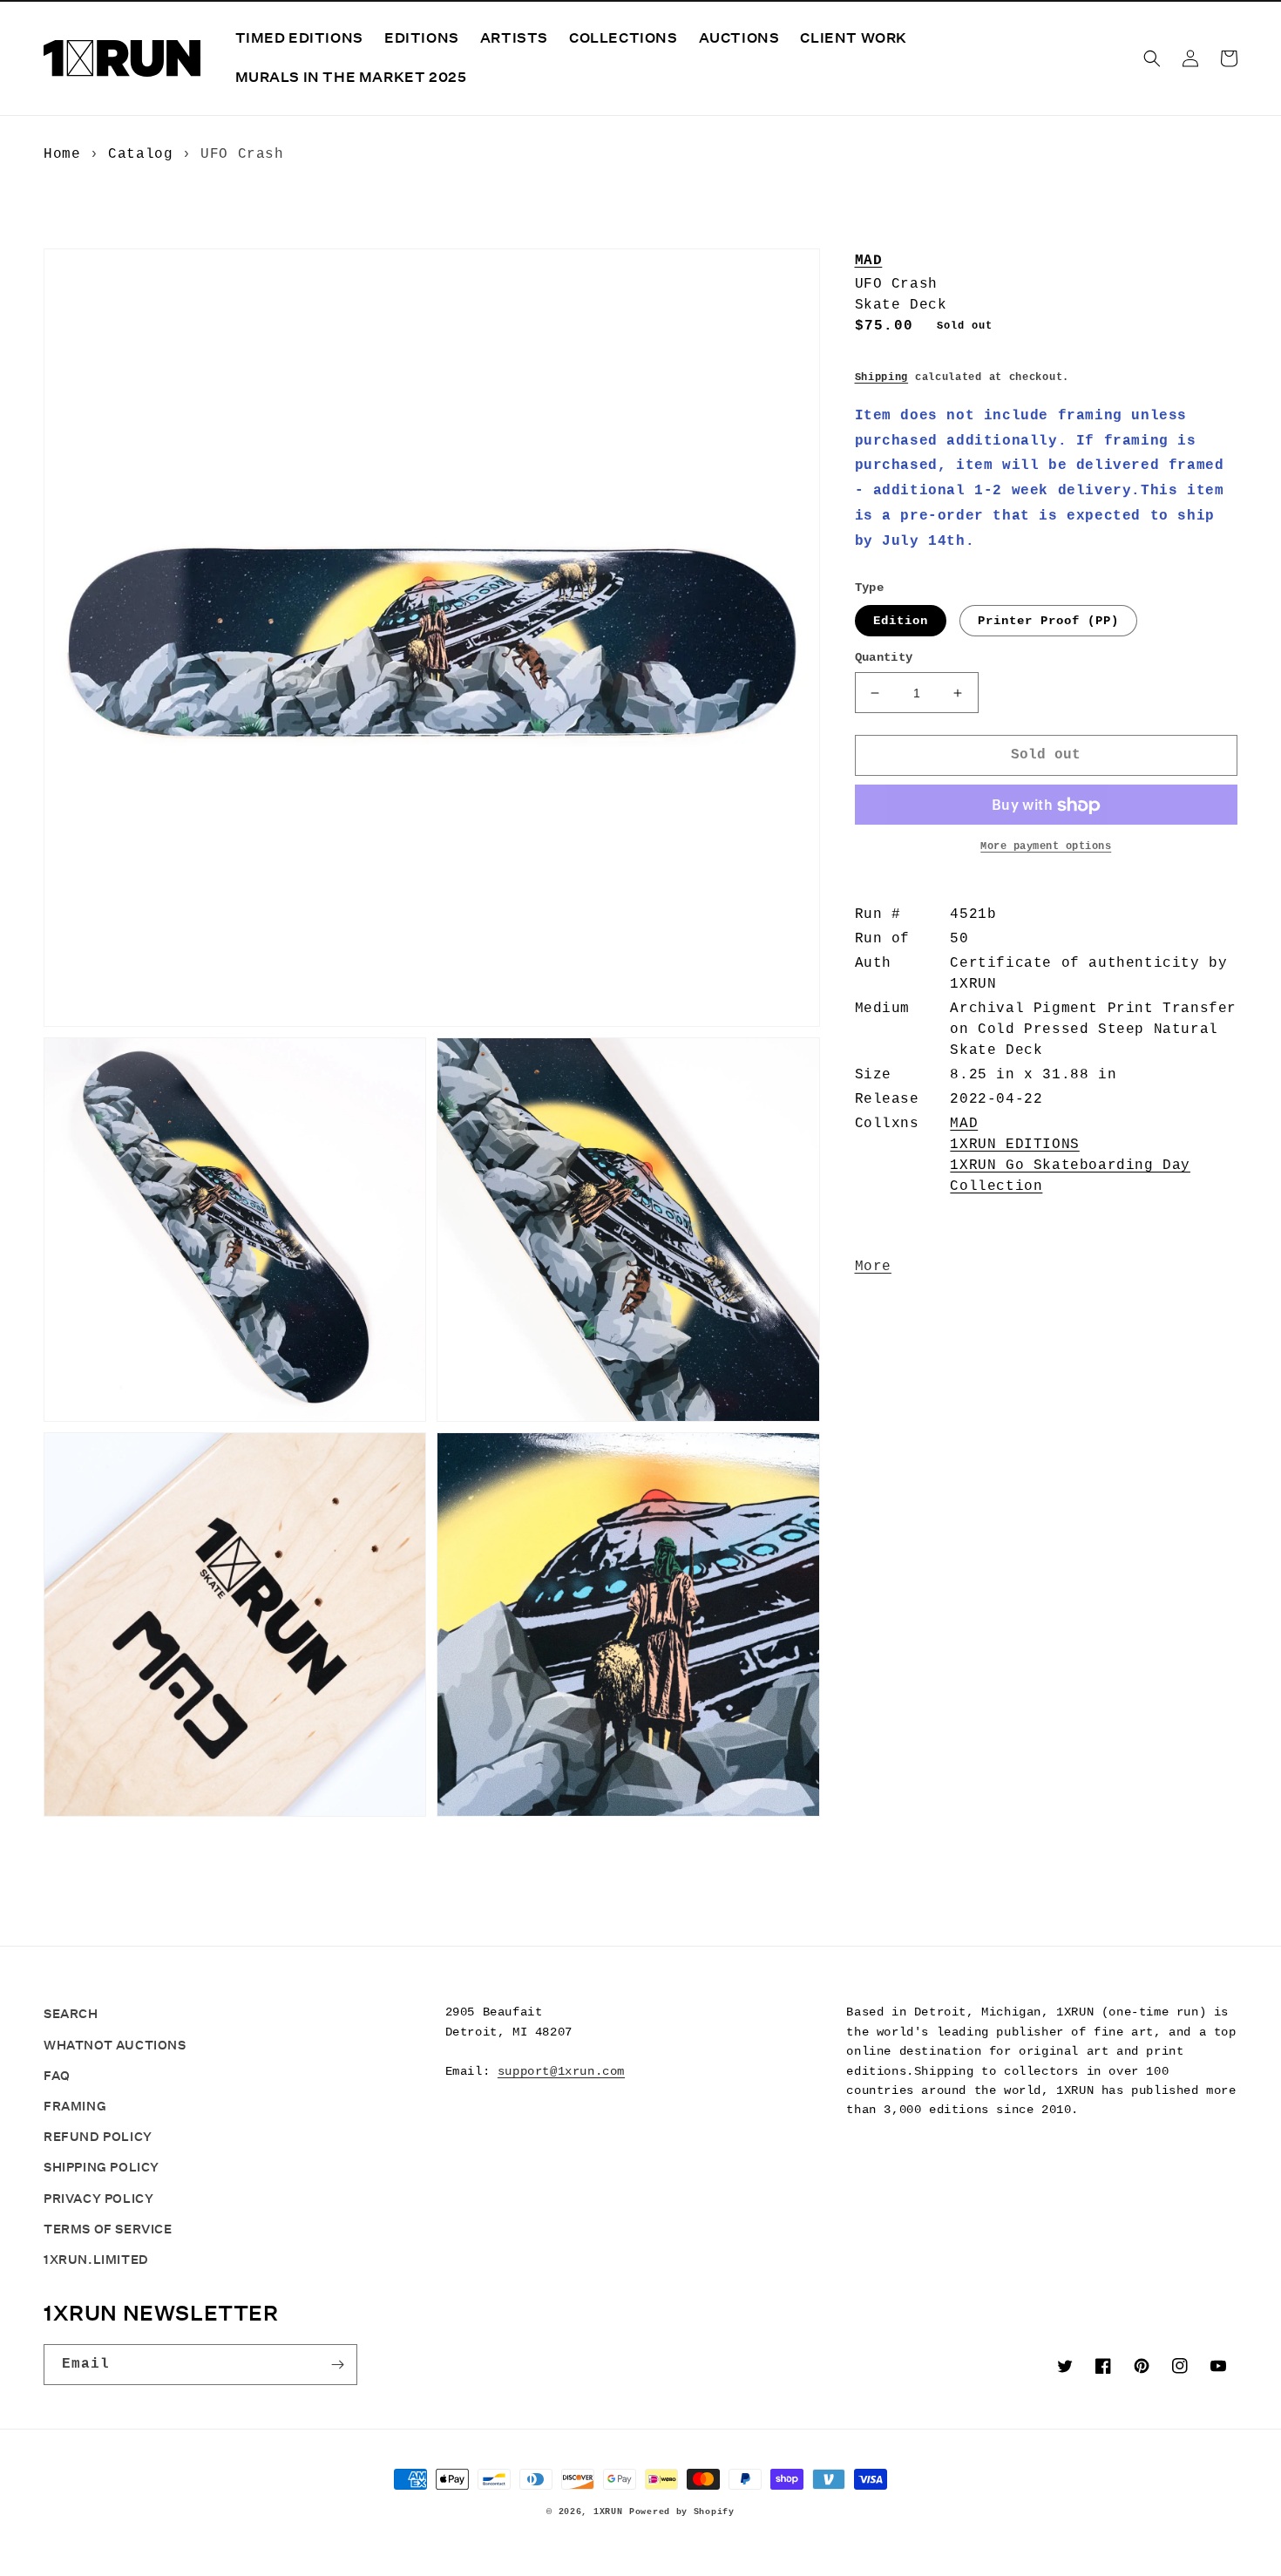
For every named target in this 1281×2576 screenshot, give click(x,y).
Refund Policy (98, 2137)
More (873, 1268)
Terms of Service (108, 2229)
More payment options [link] (1046, 847)
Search (71, 2014)
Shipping (882, 377)
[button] (1152, 58)
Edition (901, 622)
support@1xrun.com (561, 2071)
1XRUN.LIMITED (96, 2260)
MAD (869, 261)
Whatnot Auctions (115, 2045)
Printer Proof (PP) (1048, 622)
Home (62, 154)
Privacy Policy (98, 2199)
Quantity (884, 658)
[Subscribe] (337, 2365)
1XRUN (608, 2512)
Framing (75, 2106)
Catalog (140, 154)
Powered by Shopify (682, 2512)
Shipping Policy (102, 2167)
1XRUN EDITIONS (1014, 1145)
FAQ (57, 2076)
